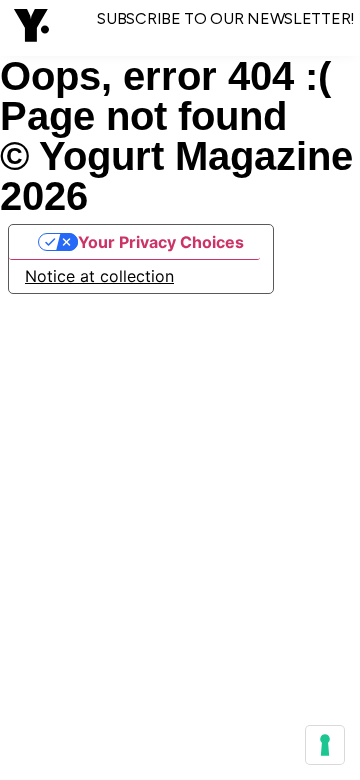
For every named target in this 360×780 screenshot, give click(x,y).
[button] (31, 27)
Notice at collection (99, 276)
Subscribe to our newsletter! (226, 18)
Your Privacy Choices (161, 242)
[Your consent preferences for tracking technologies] (325, 745)
